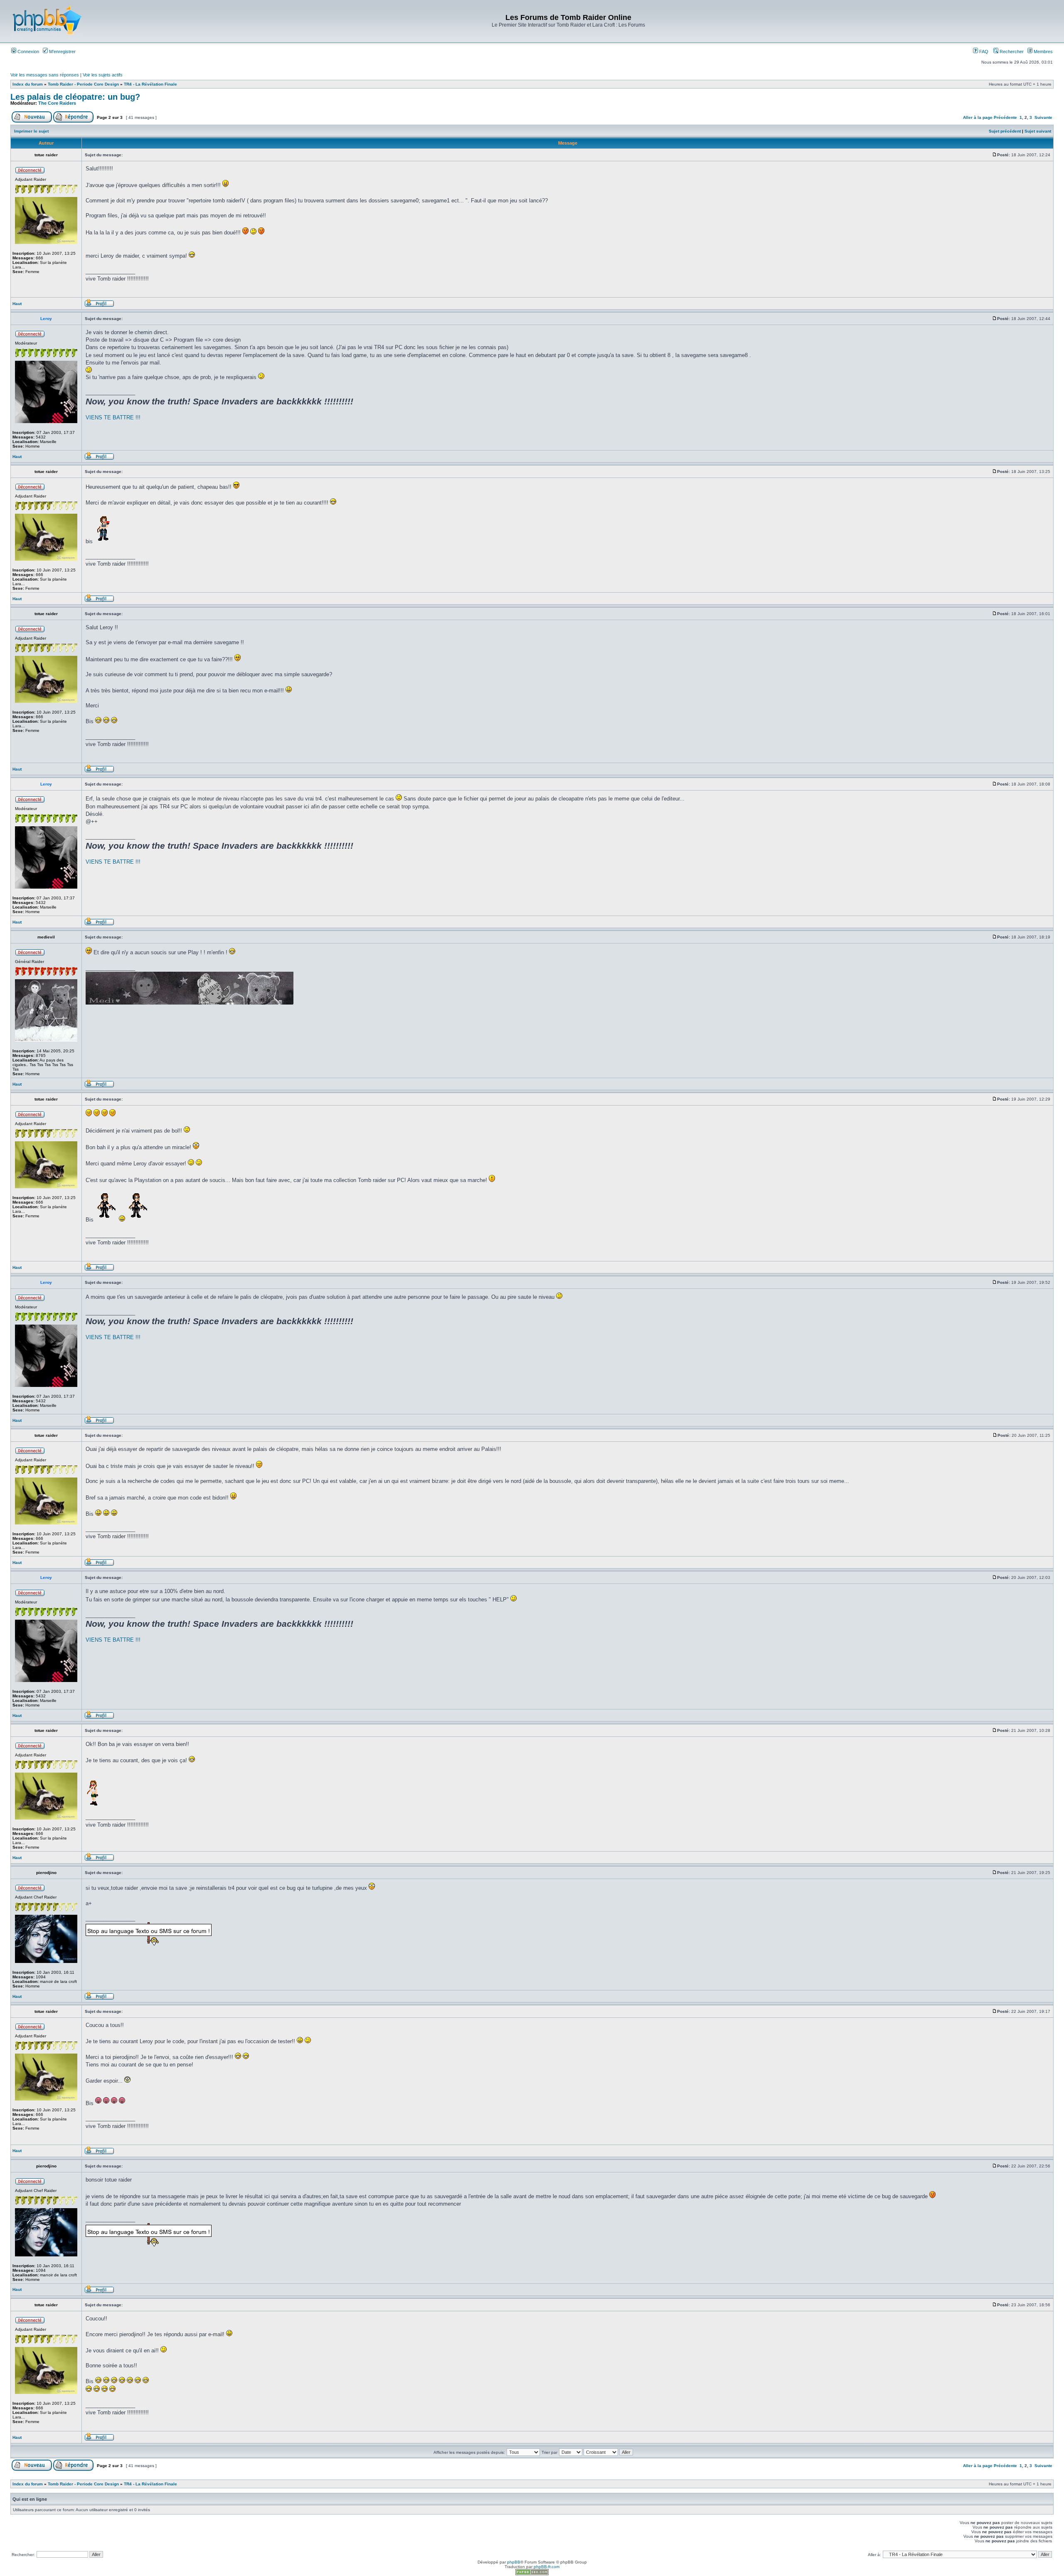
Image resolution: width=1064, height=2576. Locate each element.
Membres (1043, 52)
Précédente (1005, 117)
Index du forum (28, 84)
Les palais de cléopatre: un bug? (75, 97)
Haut (17, 304)
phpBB (514, 2562)
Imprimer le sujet (31, 131)
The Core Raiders (57, 103)
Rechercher (1011, 52)
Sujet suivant (1038, 131)
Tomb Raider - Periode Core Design (83, 84)
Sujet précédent (1005, 131)
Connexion (28, 52)
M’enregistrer (62, 52)
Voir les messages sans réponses (45, 75)
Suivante (1043, 117)
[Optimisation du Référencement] (532, 2574)
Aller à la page (978, 117)
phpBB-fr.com (547, 2567)
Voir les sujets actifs (103, 75)
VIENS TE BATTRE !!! (113, 417)
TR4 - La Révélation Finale (150, 84)
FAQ (983, 52)
